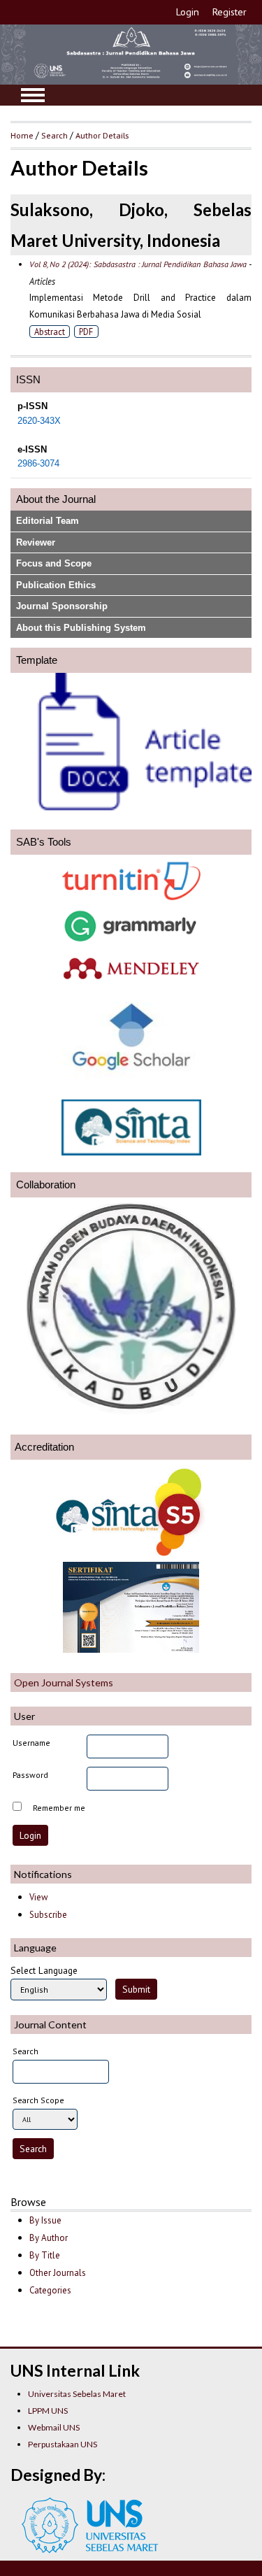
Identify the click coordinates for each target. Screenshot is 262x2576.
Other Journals (58, 2273)
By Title (45, 2255)
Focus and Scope (54, 563)
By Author (49, 2238)
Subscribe (48, 1915)
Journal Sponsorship (62, 606)
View (38, 1897)
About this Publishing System (81, 628)
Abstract (50, 332)
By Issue (45, 2220)
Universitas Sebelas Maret (77, 2394)
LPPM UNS (48, 2411)
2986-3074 (38, 464)
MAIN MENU (33, 95)
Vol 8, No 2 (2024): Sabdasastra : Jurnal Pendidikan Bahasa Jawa (138, 264)
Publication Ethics (56, 585)
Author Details (102, 135)
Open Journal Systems (64, 1682)
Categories (50, 2290)
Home (22, 135)
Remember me (59, 1808)
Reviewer (36, 542)
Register (230, 12)
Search (54, 135)
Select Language (44, 1970)
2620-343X (39, 421)
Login (188, 12)
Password (30, 1775)
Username (31, 1743)
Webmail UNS (54, 2427)
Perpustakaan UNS (63, 2444)
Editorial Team (48, 521)
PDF (86, 332)
